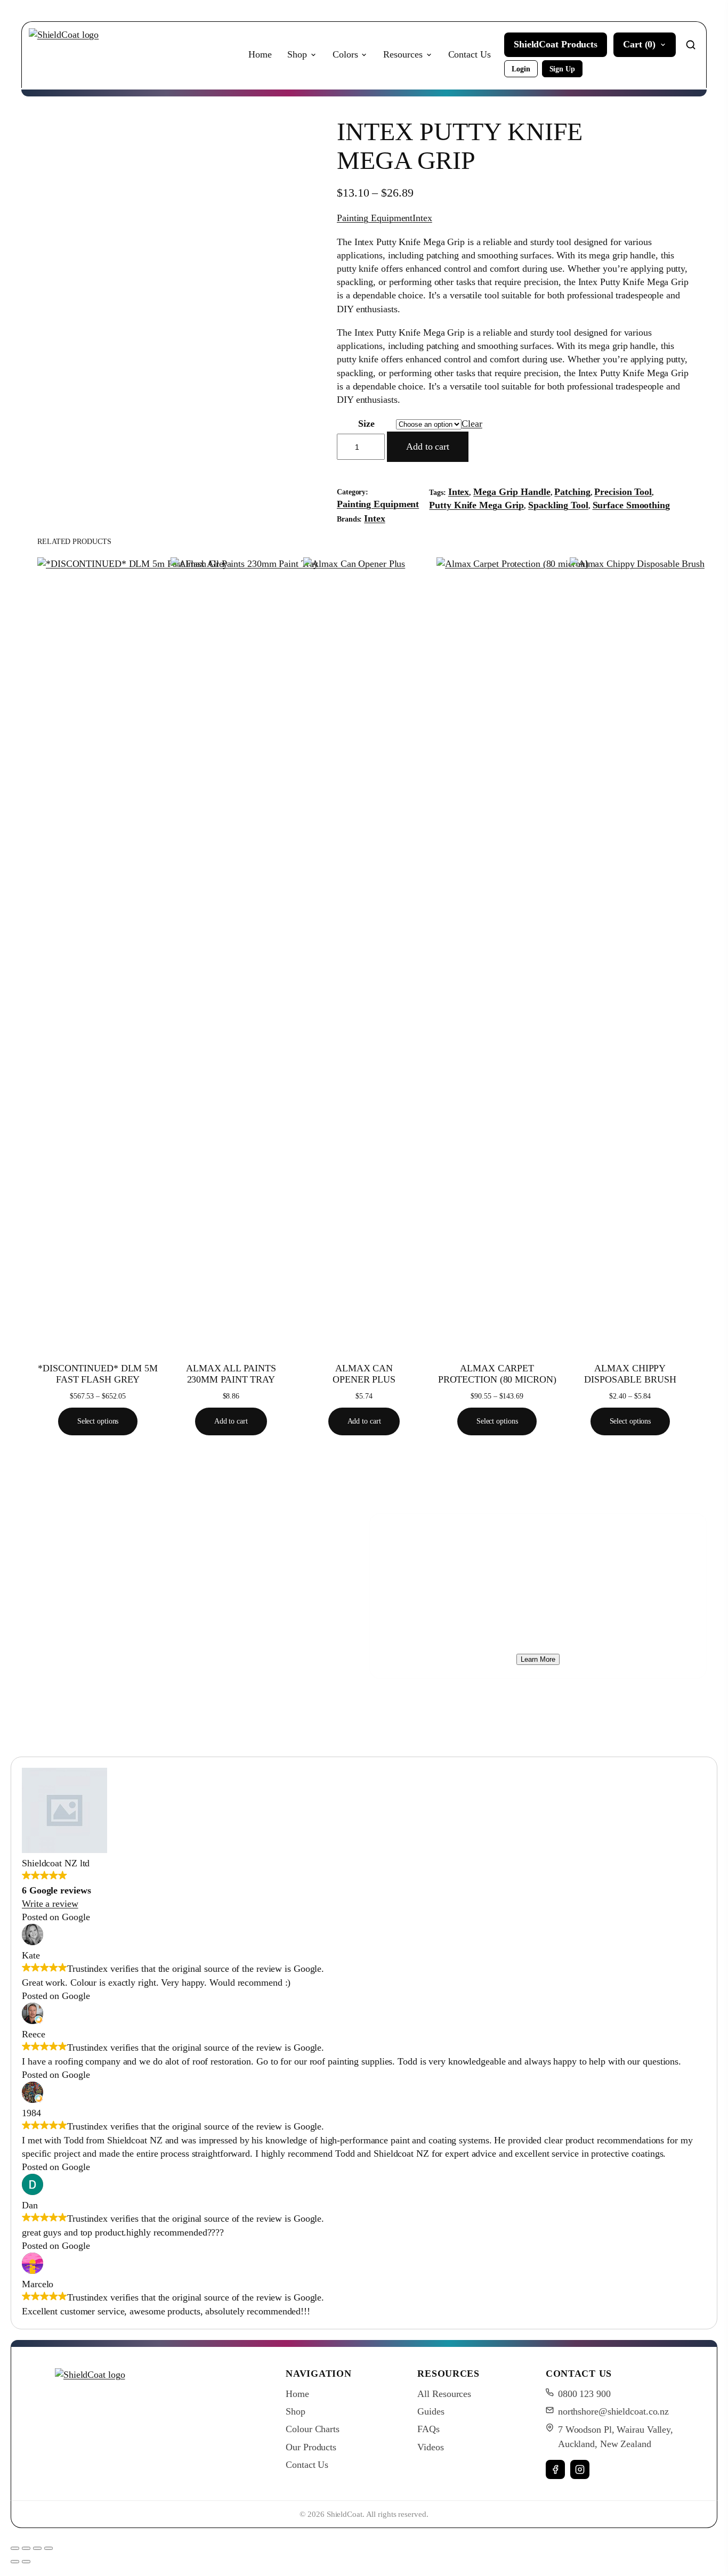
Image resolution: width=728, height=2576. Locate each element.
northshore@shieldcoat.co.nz (613, 2411)
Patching (572, 492)
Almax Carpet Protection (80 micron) (497, 1374)
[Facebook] (555, 2469)
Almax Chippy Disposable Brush (630, 1374)
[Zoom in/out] (15, 2548)
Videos (430, 2447)
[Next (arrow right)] (26, 2562)
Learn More (538, 1659)
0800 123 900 (584, 2394)
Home (260, 54)
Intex (422, 218)
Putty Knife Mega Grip (476, 505)
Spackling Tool (558, 505)
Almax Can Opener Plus (364, 1374)
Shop (297, 54)
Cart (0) (639, 44)
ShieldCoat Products (556, 44)
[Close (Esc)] (48, 2548)
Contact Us (470, 54)
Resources (403, 54)
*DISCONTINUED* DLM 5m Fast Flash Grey (98, 1374)
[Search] (691, 45)
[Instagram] (580, 2469)
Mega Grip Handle (512, 492)
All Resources (444, 2394)
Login (521, 69)
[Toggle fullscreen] (26, 2548)
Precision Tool (623, 492)
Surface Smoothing (631, 505)
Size (366, 424)
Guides (431, 2411)
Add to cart (428, 446)
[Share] (37, 2548)
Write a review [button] (50, 1904)
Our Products (311, 2447)
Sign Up (562, 69)
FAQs (428, 2429)
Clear (472, 424)
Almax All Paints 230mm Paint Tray (231, 1374)
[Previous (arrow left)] (15, 2562)
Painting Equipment (375, 218)
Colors (345, 54)
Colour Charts (313, 2429)
